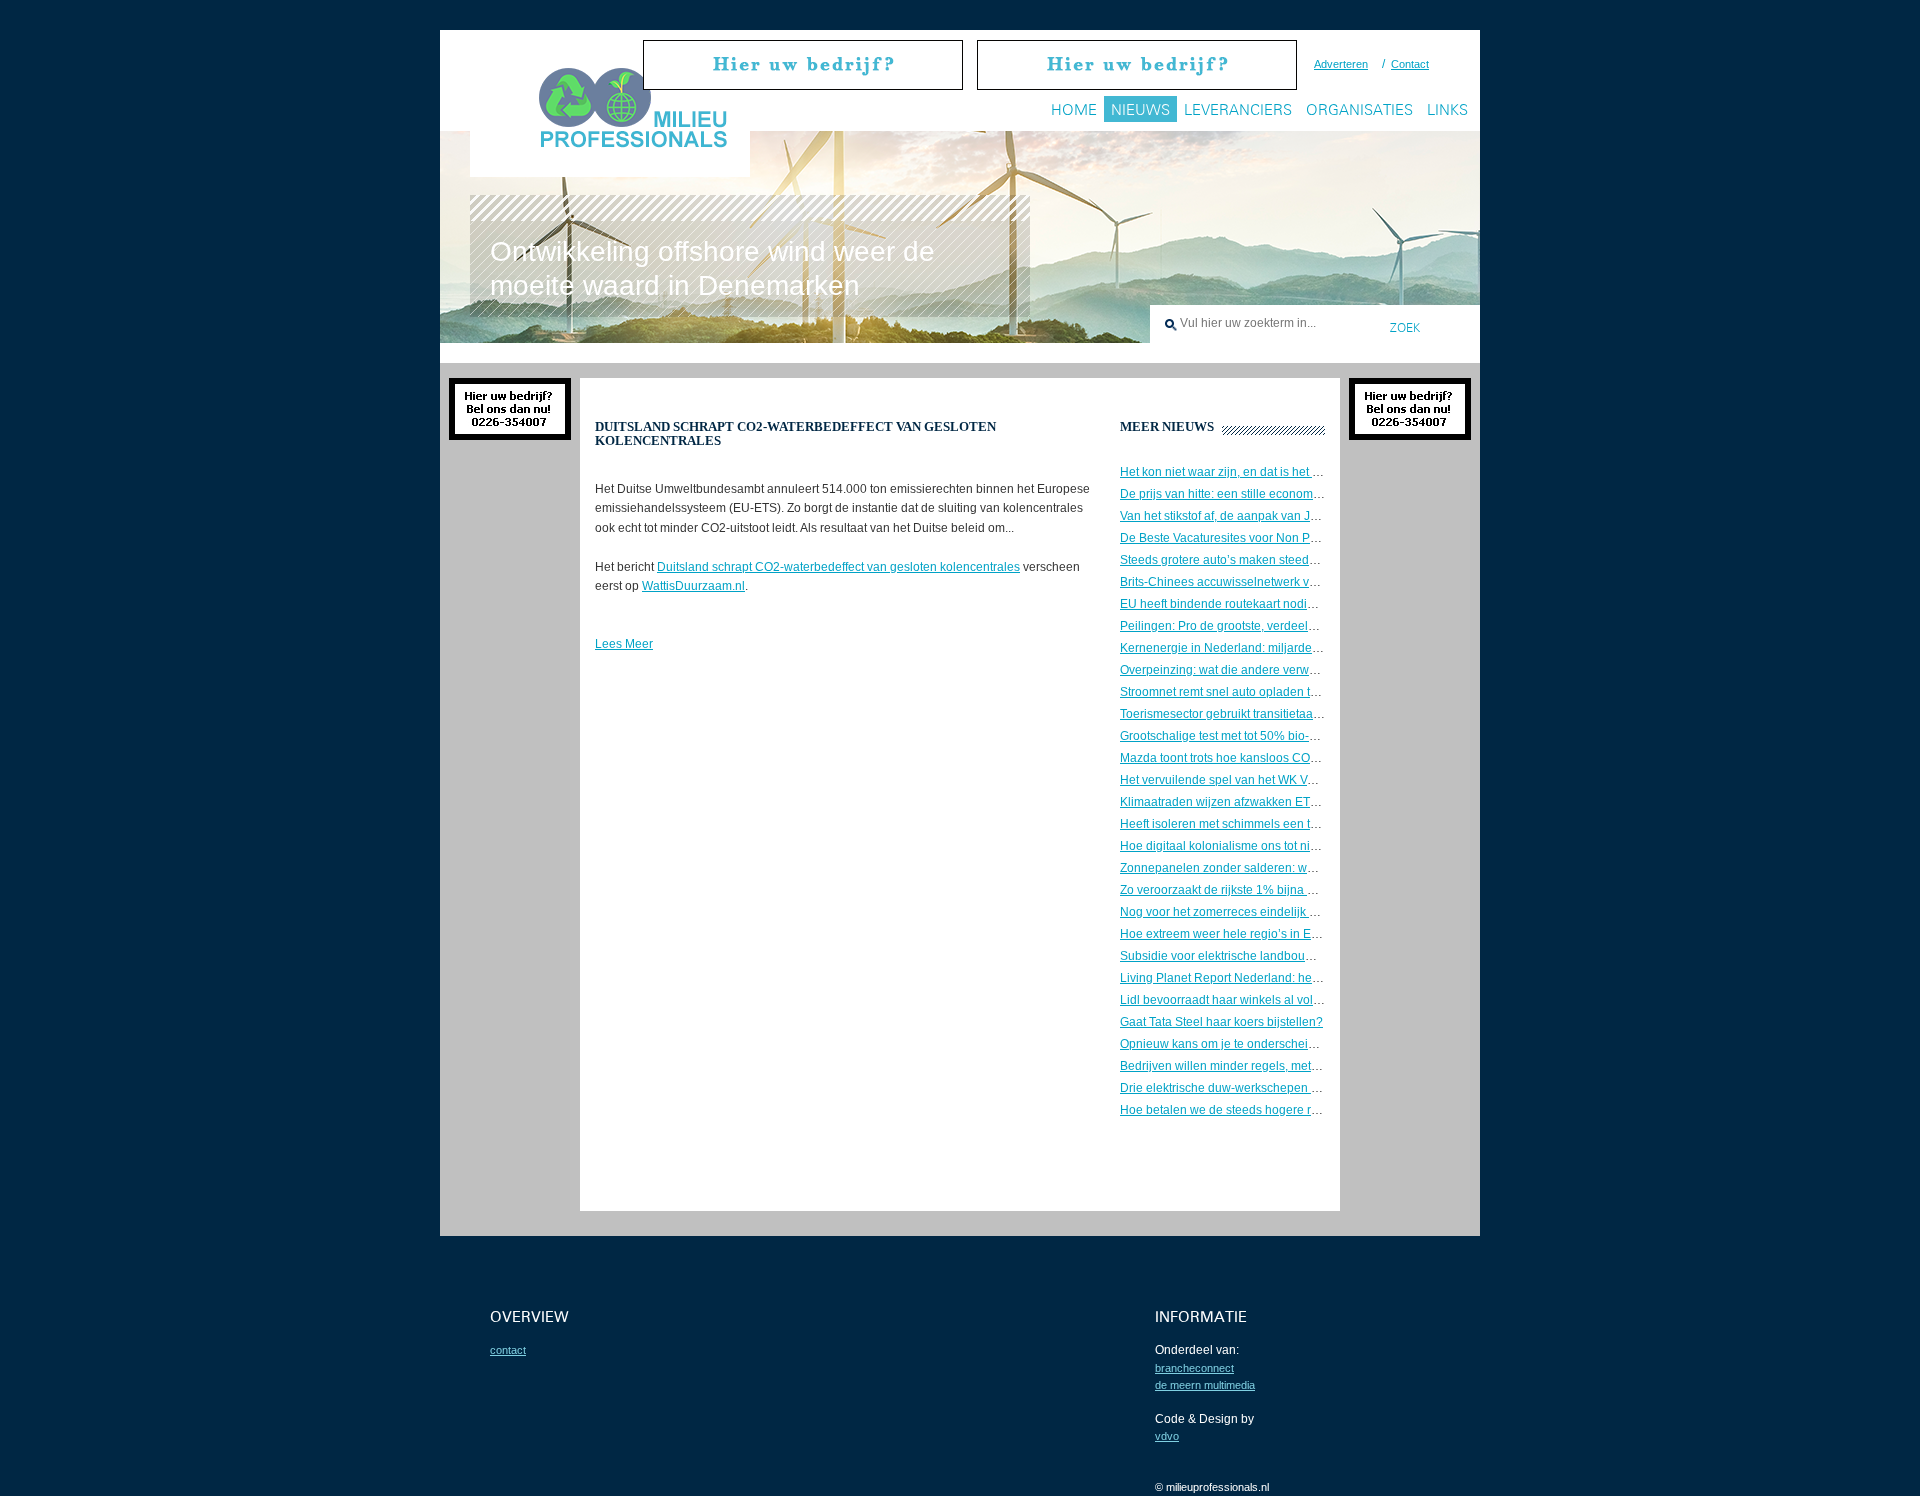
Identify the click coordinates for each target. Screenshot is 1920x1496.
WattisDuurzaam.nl (693, 586)
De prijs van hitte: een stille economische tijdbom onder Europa (1291, 494)
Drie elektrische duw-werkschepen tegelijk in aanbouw (1268, 1088)
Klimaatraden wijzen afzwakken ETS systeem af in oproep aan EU (1299, 802)
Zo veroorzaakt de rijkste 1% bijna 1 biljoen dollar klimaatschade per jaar (1317, 890)
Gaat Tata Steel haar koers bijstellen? (1221, 1022)
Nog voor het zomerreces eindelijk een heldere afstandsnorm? (1289, 912)
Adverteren (1341, 64)
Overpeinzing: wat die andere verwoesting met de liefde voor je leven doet (1321, 670)
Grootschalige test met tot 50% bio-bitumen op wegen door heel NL (1302, 736)
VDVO (1167, 1436)
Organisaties (1359, 109)
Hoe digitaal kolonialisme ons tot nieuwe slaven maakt (1267, 846)
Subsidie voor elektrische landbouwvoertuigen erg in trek (1274, 956)
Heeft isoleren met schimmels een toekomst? (1241, 824)
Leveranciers (1238, 109)
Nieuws (1140, 109)
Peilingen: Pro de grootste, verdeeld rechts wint (1248, 626)
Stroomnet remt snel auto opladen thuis (1226, 692)
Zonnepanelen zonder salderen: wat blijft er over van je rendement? (1304, 868)
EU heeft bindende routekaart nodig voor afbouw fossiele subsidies (1302, 604)
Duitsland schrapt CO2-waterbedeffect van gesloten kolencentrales (838, 567)
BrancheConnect (1194, 1368)
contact (508, 1350)
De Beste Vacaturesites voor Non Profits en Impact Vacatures (1284, 538)
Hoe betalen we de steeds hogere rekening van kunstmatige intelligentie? (1320, 1110)
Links (1447, 109)
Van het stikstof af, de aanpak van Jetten (1228, 516)
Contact (1410, 64)
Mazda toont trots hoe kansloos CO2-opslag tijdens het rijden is (1291, 758)
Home (1074, 109)
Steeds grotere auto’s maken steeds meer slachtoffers (1265, 560)
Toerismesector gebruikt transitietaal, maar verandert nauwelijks (1293, 714)
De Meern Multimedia (1205, 1385)
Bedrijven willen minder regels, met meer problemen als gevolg (1291, 1066)
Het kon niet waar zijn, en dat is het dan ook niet (1249, 472)
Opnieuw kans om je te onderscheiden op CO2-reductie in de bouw (1302, 1044)
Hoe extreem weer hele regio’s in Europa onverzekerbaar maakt (1294, 934)
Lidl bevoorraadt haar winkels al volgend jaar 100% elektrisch (1287, 1000)
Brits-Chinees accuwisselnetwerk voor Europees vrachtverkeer (1290, 582)
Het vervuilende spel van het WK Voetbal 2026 (1246, 780)
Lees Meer (624, 644)
